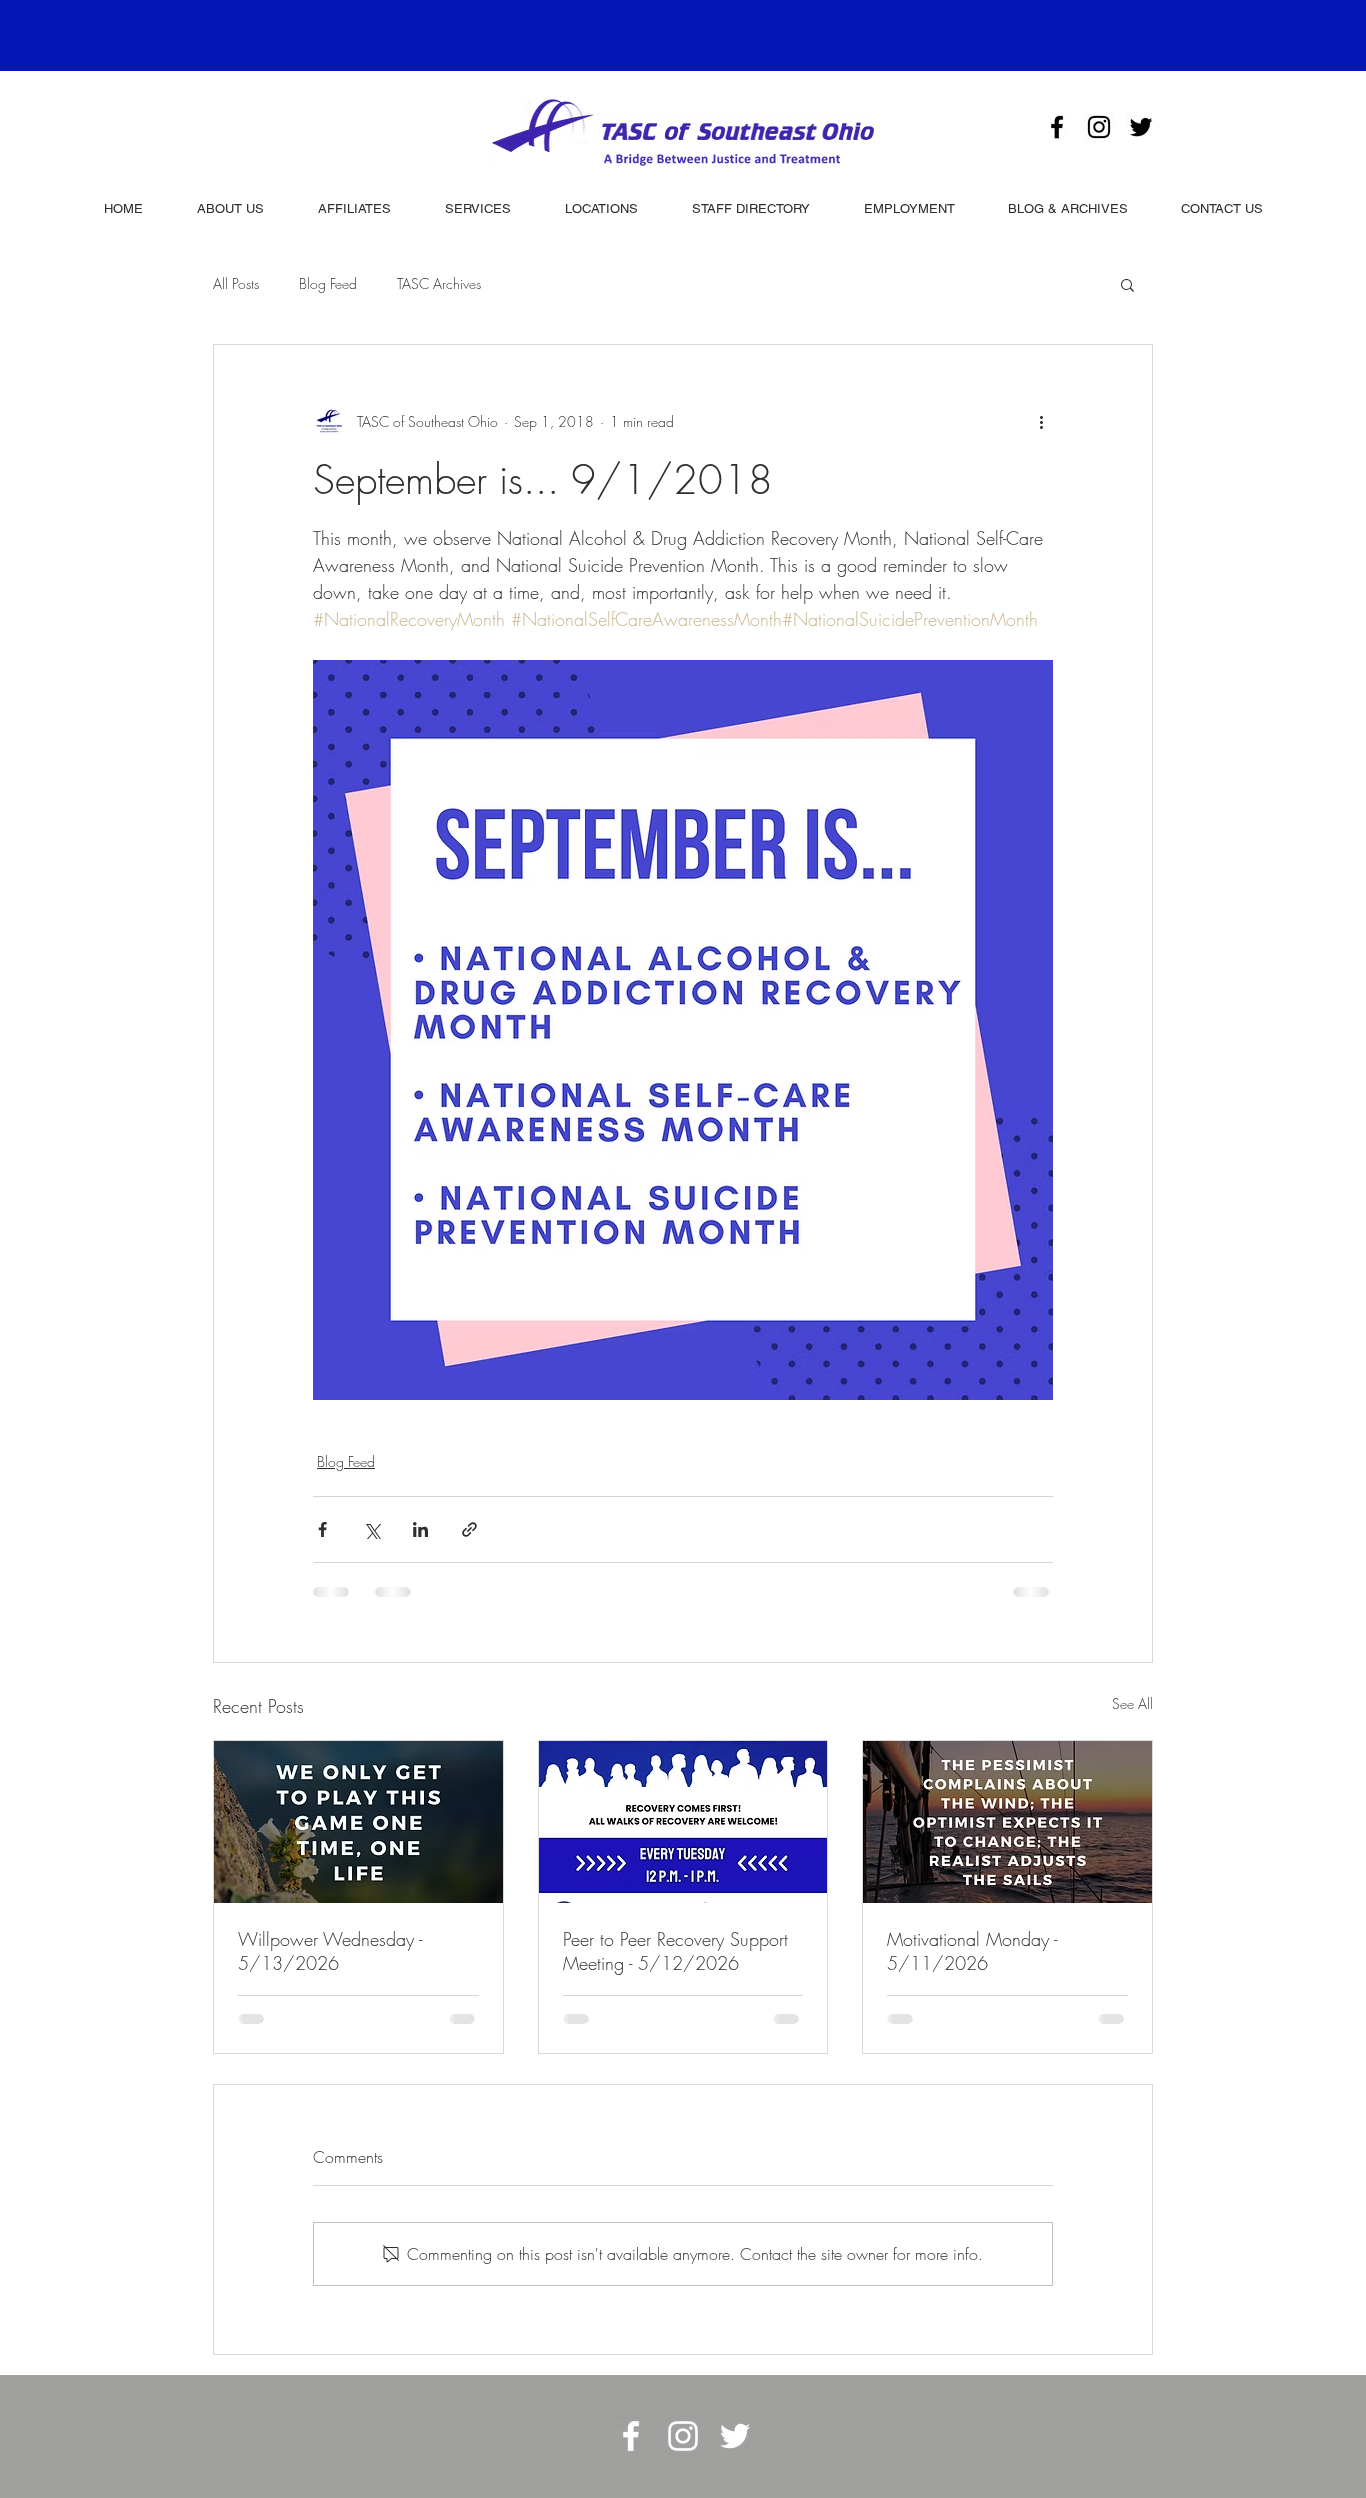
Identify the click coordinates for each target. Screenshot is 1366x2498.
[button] (1127, 284)
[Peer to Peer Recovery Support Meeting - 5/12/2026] (683, 1822)
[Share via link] (469, 1529)
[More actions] (1041, 421)
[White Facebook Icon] (631, 2436)
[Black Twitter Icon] (1141, 127)
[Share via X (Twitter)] (371, 1529)
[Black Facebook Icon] (1057, 127)
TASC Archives (439, 283)
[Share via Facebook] (322, 1529)
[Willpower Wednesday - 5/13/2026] (358, 1822)
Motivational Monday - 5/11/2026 (972, 1951)
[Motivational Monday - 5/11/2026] (1007, 1822)
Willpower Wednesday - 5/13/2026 (330, 1951)
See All (1132, 1703)
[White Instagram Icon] (683, 2436)
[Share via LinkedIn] (420, 1529)
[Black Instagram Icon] (1099, 127)
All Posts (236, 283)
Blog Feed (328, 283)
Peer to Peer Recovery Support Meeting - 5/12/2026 (675, 1951)
